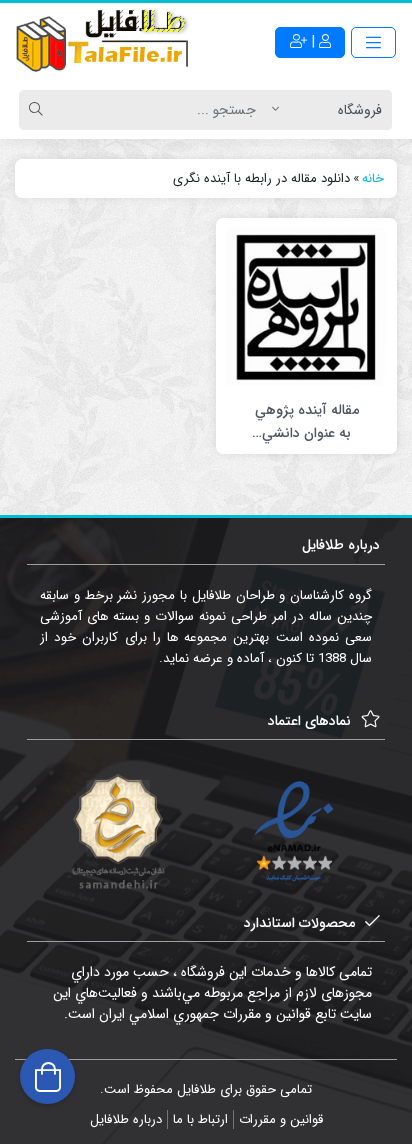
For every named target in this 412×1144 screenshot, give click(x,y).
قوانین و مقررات (281, 1119)
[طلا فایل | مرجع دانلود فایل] (103, 43)
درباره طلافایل (126, 1119)
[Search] (39, 110)
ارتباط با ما (200, 1119)
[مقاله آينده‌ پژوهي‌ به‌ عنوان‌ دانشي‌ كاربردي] (306, 308)
